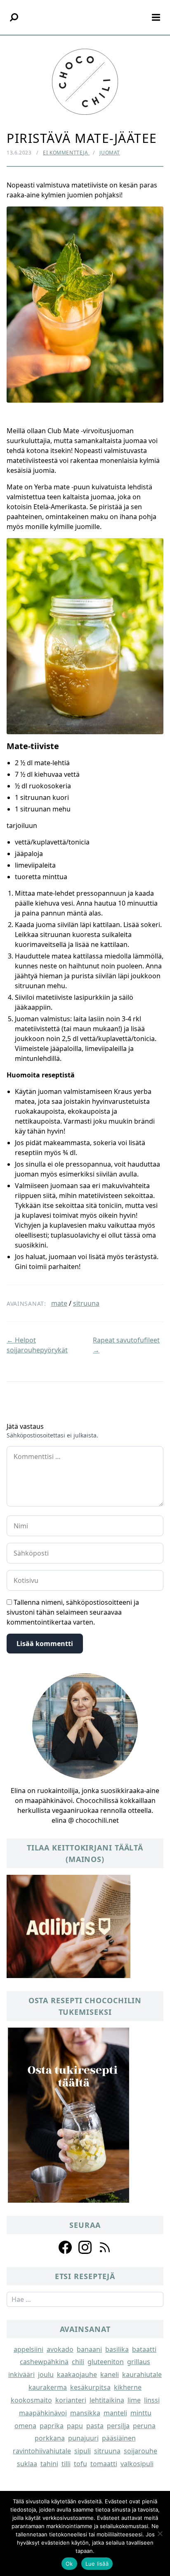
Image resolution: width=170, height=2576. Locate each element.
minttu (141, 2413)
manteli (115, 2413)
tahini (49, 2464)
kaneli (110, 2374)
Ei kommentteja (66, 153)
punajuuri (83, 2438)
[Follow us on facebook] (65, 2247)
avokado (60, 2349)
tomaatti (104, 2464)
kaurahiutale (142, 2374)
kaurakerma (48, 2387)
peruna (144, 2426)
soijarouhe (140, 2451)
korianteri (71, 2400)
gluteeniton (106, 2362)
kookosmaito (31, 2400)
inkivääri (21, 2374)
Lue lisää (97, 2564)
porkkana (50, 2438)
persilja (118, 2426)
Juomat (110, 153)
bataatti (144, 2349)
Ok (69, 2564)
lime (134, 2400)
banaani (89, 2349)
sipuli (83, 2451)
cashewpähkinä (44, 2362)
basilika (117, 2349)
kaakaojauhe (77, 2374)
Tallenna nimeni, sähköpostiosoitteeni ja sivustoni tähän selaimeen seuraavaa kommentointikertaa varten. (73, 1612)
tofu (80, 2464)
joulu (46, 2374)
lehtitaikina (107, 2400)
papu (75, 2426)
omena (25, 2426)
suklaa (27, 2464)
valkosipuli (137, 2464)
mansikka (85, 2413)
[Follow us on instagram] (85, 2247)
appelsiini (28, 2349)
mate (59, 1303)
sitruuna (86, 1303)
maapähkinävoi (43, 2413)
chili (78, 2362)
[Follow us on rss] (105, 2247)
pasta (95, 2426)
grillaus (139, 2362)
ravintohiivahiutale (42, 2451)
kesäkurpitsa (90, 2387)
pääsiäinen (119, 2438)
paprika (52, 2426)
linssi (152, 2400)
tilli (66, 2464)
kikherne (128, 2387)
